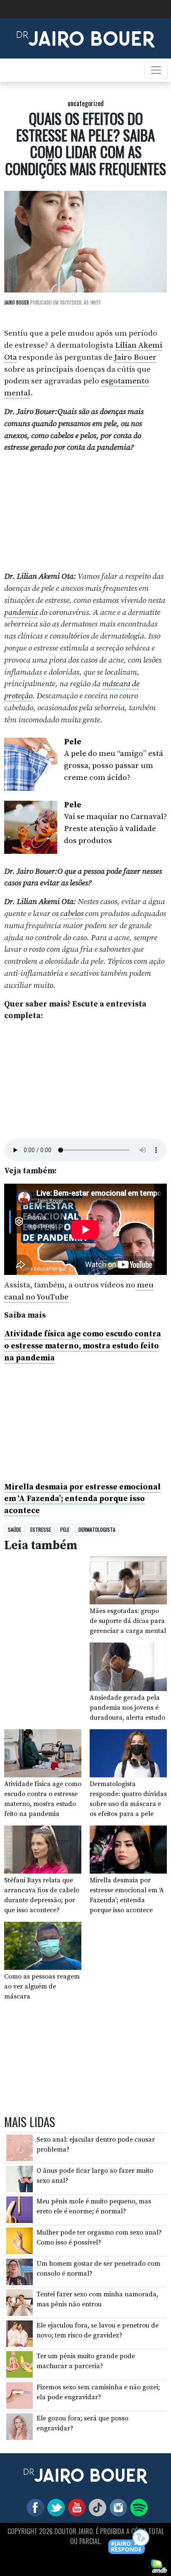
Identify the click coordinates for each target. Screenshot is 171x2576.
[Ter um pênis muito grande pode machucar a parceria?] (20, 2364)
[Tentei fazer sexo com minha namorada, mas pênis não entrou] (20, 2302)
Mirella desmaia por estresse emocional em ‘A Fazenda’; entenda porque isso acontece (82, 1499)
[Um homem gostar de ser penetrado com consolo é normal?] (20, 2271)
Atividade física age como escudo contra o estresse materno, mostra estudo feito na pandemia (83, 1346)
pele (65, 1529)
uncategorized (86, 103)
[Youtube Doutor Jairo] (75, 2507)
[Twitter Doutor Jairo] (54, 2507)
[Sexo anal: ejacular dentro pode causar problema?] (20, 2147)
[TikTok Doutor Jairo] (96, 2507)
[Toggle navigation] (156, 70)
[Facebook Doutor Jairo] (34, 2507)
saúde (15, 1529)
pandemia (21, 612)
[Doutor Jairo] (86, 38)
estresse (41, 1529)
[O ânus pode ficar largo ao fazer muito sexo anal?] (20, 2179)
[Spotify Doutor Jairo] (137, 2507)
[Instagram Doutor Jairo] (117, 2507)
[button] (129, 2542)
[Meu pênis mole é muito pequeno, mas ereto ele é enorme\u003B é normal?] (20, 2209)
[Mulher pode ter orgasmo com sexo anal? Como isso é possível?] (20, 2240)
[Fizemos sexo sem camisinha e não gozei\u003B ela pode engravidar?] (20, 2395)
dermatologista (97, 1529)
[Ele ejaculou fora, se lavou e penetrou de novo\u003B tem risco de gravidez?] (20, 2333)
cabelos (72, 914)
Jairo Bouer (135, 357)
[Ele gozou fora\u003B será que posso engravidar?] (20, 2426)
